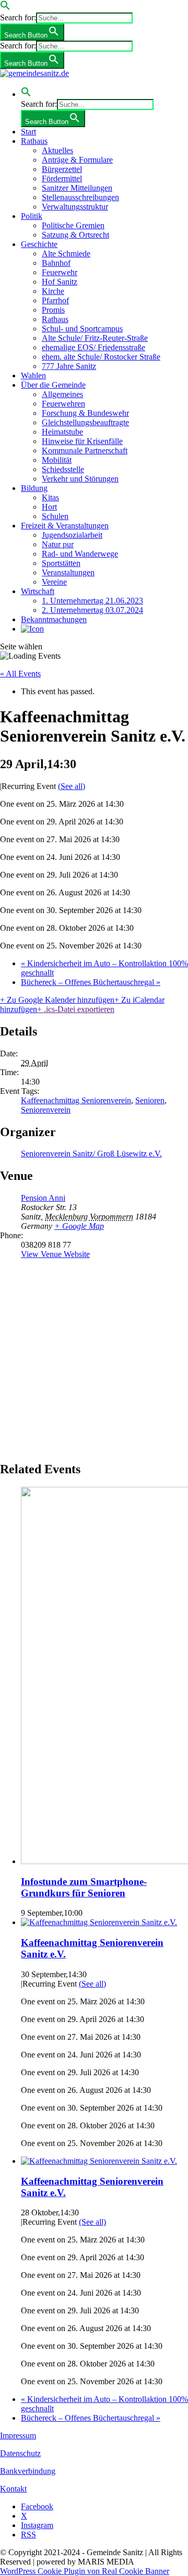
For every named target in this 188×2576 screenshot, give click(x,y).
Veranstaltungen (68, 572)
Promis (53, 310)
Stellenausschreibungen (80, 197)
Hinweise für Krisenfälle (82, 441)
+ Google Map (79, 1226)
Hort (49, 507)
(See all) (72, 786)
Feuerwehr (60, 272)
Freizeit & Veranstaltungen (65, 526)
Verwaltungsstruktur (75, 207)
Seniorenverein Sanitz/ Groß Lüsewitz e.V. (91, 1154)
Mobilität (57, 460)
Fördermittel (62, 178)
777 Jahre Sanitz (69, 366)
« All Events (20, 674)
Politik (32, 216)
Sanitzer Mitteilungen (77, 188)
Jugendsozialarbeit (72, 535)
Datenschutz (20, 2453)
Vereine (54, 582)
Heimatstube (62, 432)
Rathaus (34, 141)
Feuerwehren (63, 404)
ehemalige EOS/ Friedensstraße (93, 347)
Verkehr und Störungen (80, 479)
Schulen (55, 516)
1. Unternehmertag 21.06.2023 (92, 601)
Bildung (34, 488)
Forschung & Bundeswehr (85, 413)
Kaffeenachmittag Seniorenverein (76, 1100)
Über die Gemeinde (53, 385)
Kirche (53, 291)
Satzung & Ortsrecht (75, 235)
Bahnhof (56, 263)
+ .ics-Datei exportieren (76, 1009)
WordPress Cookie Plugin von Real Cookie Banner (85, 2571)
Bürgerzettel (62, 169)
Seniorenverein (46, 1110)
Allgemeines (62, 394)
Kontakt (13, 2489)
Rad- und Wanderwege (80, 554)
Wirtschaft (38, 591)
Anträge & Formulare (77, 160)
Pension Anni (43, 1198)
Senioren (150, 1100)
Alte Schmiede (66, 254)
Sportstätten (61, 563)
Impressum (18, 2436)
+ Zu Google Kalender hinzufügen (57, 1000)
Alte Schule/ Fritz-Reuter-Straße (95, 338)
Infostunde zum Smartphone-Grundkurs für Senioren (84, 1887)
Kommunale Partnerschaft (85, 451)
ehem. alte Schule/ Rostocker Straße (101, 357)
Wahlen (33, 375)
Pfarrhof (55, 300)
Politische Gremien (73, 225)
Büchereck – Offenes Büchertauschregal (91, 982)
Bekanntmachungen (54, 619)
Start (28, 132)
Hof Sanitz (60, 282)
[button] (5, 8)
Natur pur (58, 544)
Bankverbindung (28, 2471)
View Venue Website (55, 1254)
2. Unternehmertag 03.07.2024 (92, 610)
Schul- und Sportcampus (82, 329)
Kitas (50, 497)
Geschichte (39, 244)
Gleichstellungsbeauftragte (85, 422)
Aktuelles (57, 150)
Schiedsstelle (63, 469)
